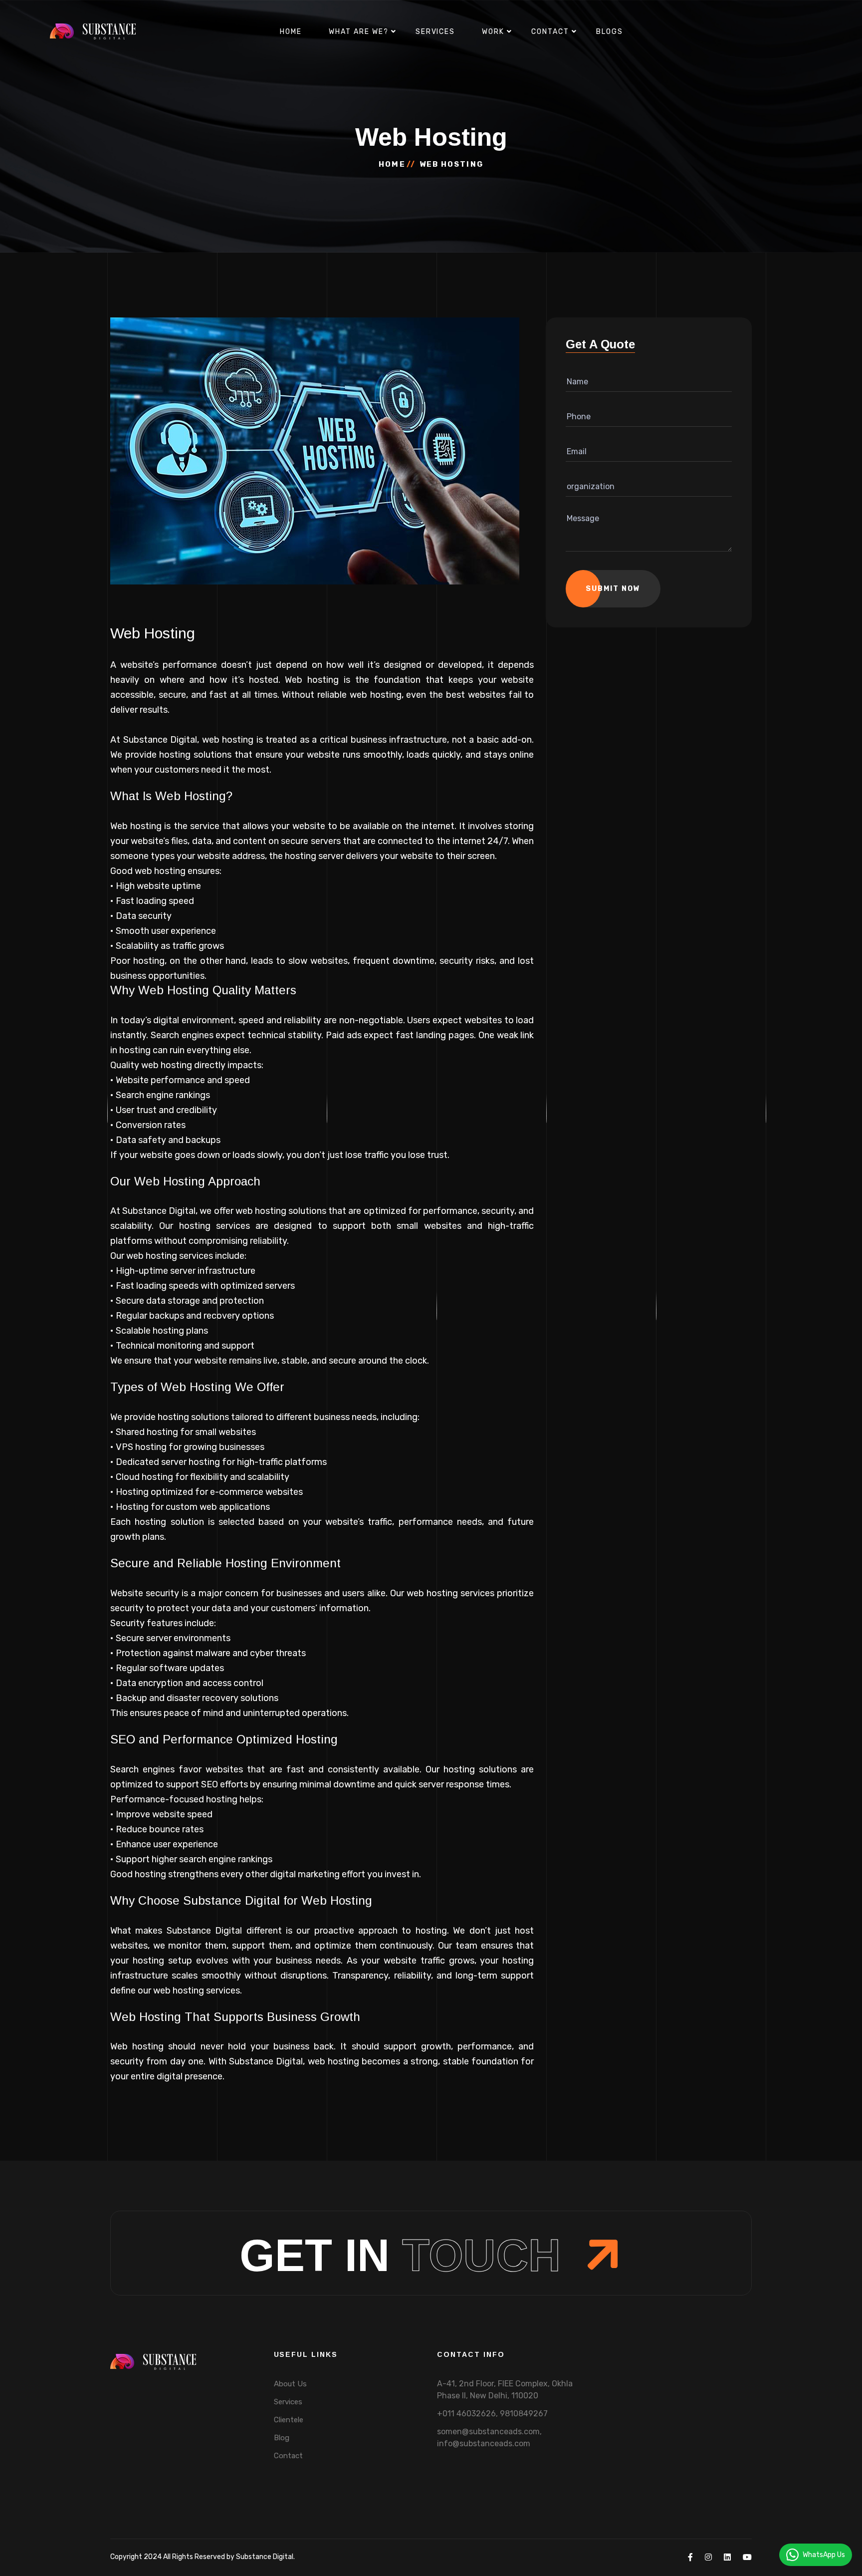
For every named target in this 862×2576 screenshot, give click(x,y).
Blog (282, 2438)
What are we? (359, 32)
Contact (550, 32)
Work (493, 32)
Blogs (610, 32)
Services (435, 32)
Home (291, 32)
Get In (400, 2256)
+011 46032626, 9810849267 (492, 2414)
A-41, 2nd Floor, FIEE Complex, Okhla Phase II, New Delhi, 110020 (505, 2390)
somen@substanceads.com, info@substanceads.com (489, 2437)
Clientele (289, 2420)
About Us (290, 2384)
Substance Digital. (265, 2557)
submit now (613, 589)
